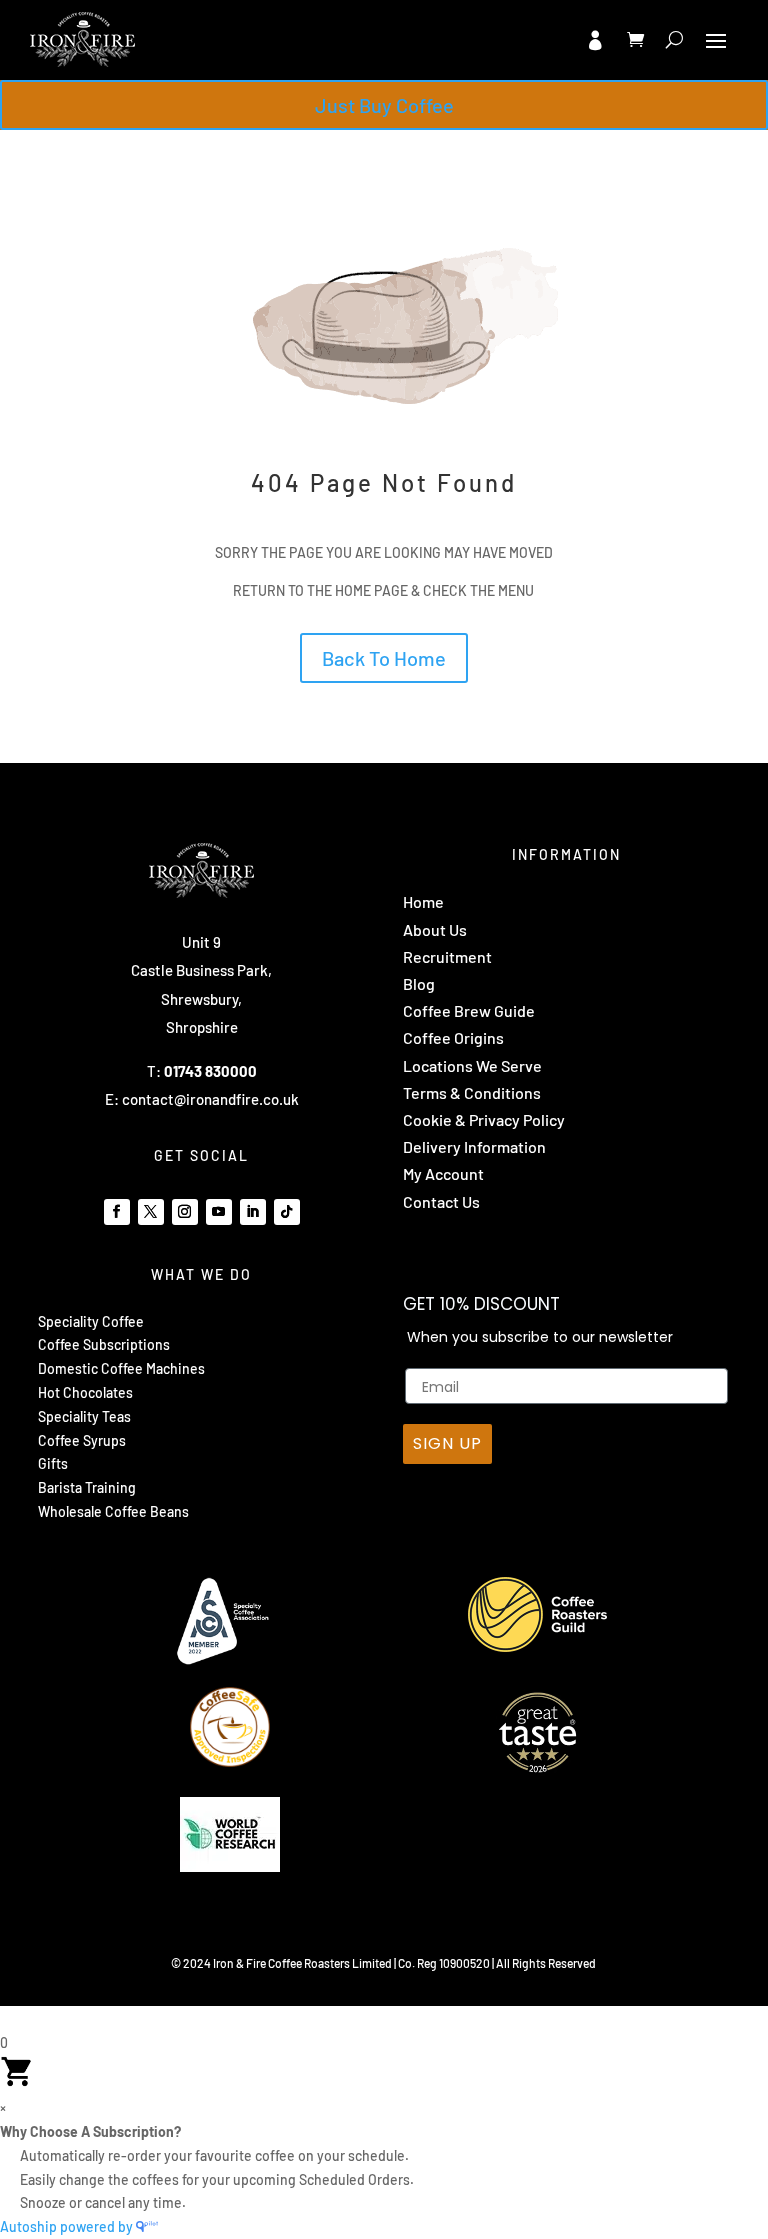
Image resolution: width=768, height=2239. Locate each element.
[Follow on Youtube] (219, 1212)
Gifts (53, 1463)
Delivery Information (474, 1146)
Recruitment (447, 956)
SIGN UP (447, 1443)
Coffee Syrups (82, 1440)
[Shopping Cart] (635, 40)
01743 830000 (210, 1071)
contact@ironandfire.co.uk (210, 1099)
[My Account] (595, 40)
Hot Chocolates (85, 1392)
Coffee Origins (453, 1037)
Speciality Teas (84, 1416)
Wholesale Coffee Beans (113, 1511)
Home (423, 901)
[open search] (674, 40)
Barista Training (87, 1487)
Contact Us (441, 1201)
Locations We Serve (472, 1065)
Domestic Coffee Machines (121, 1368)
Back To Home (384, 658)
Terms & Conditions (472, 1092)
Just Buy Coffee (384, 105)
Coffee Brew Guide (469, 1010)
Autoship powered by (68, 2226)
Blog (419, 983)
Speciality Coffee (91, 1321)
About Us (435, 929)
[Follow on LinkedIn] (253, 1212)
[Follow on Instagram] (185, 1212)
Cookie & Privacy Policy (484, 1119)
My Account (443, 1173)
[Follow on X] (151, 1212)
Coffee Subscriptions (104, 1344)
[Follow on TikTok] (287, 1212)
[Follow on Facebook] (117, 1212)
